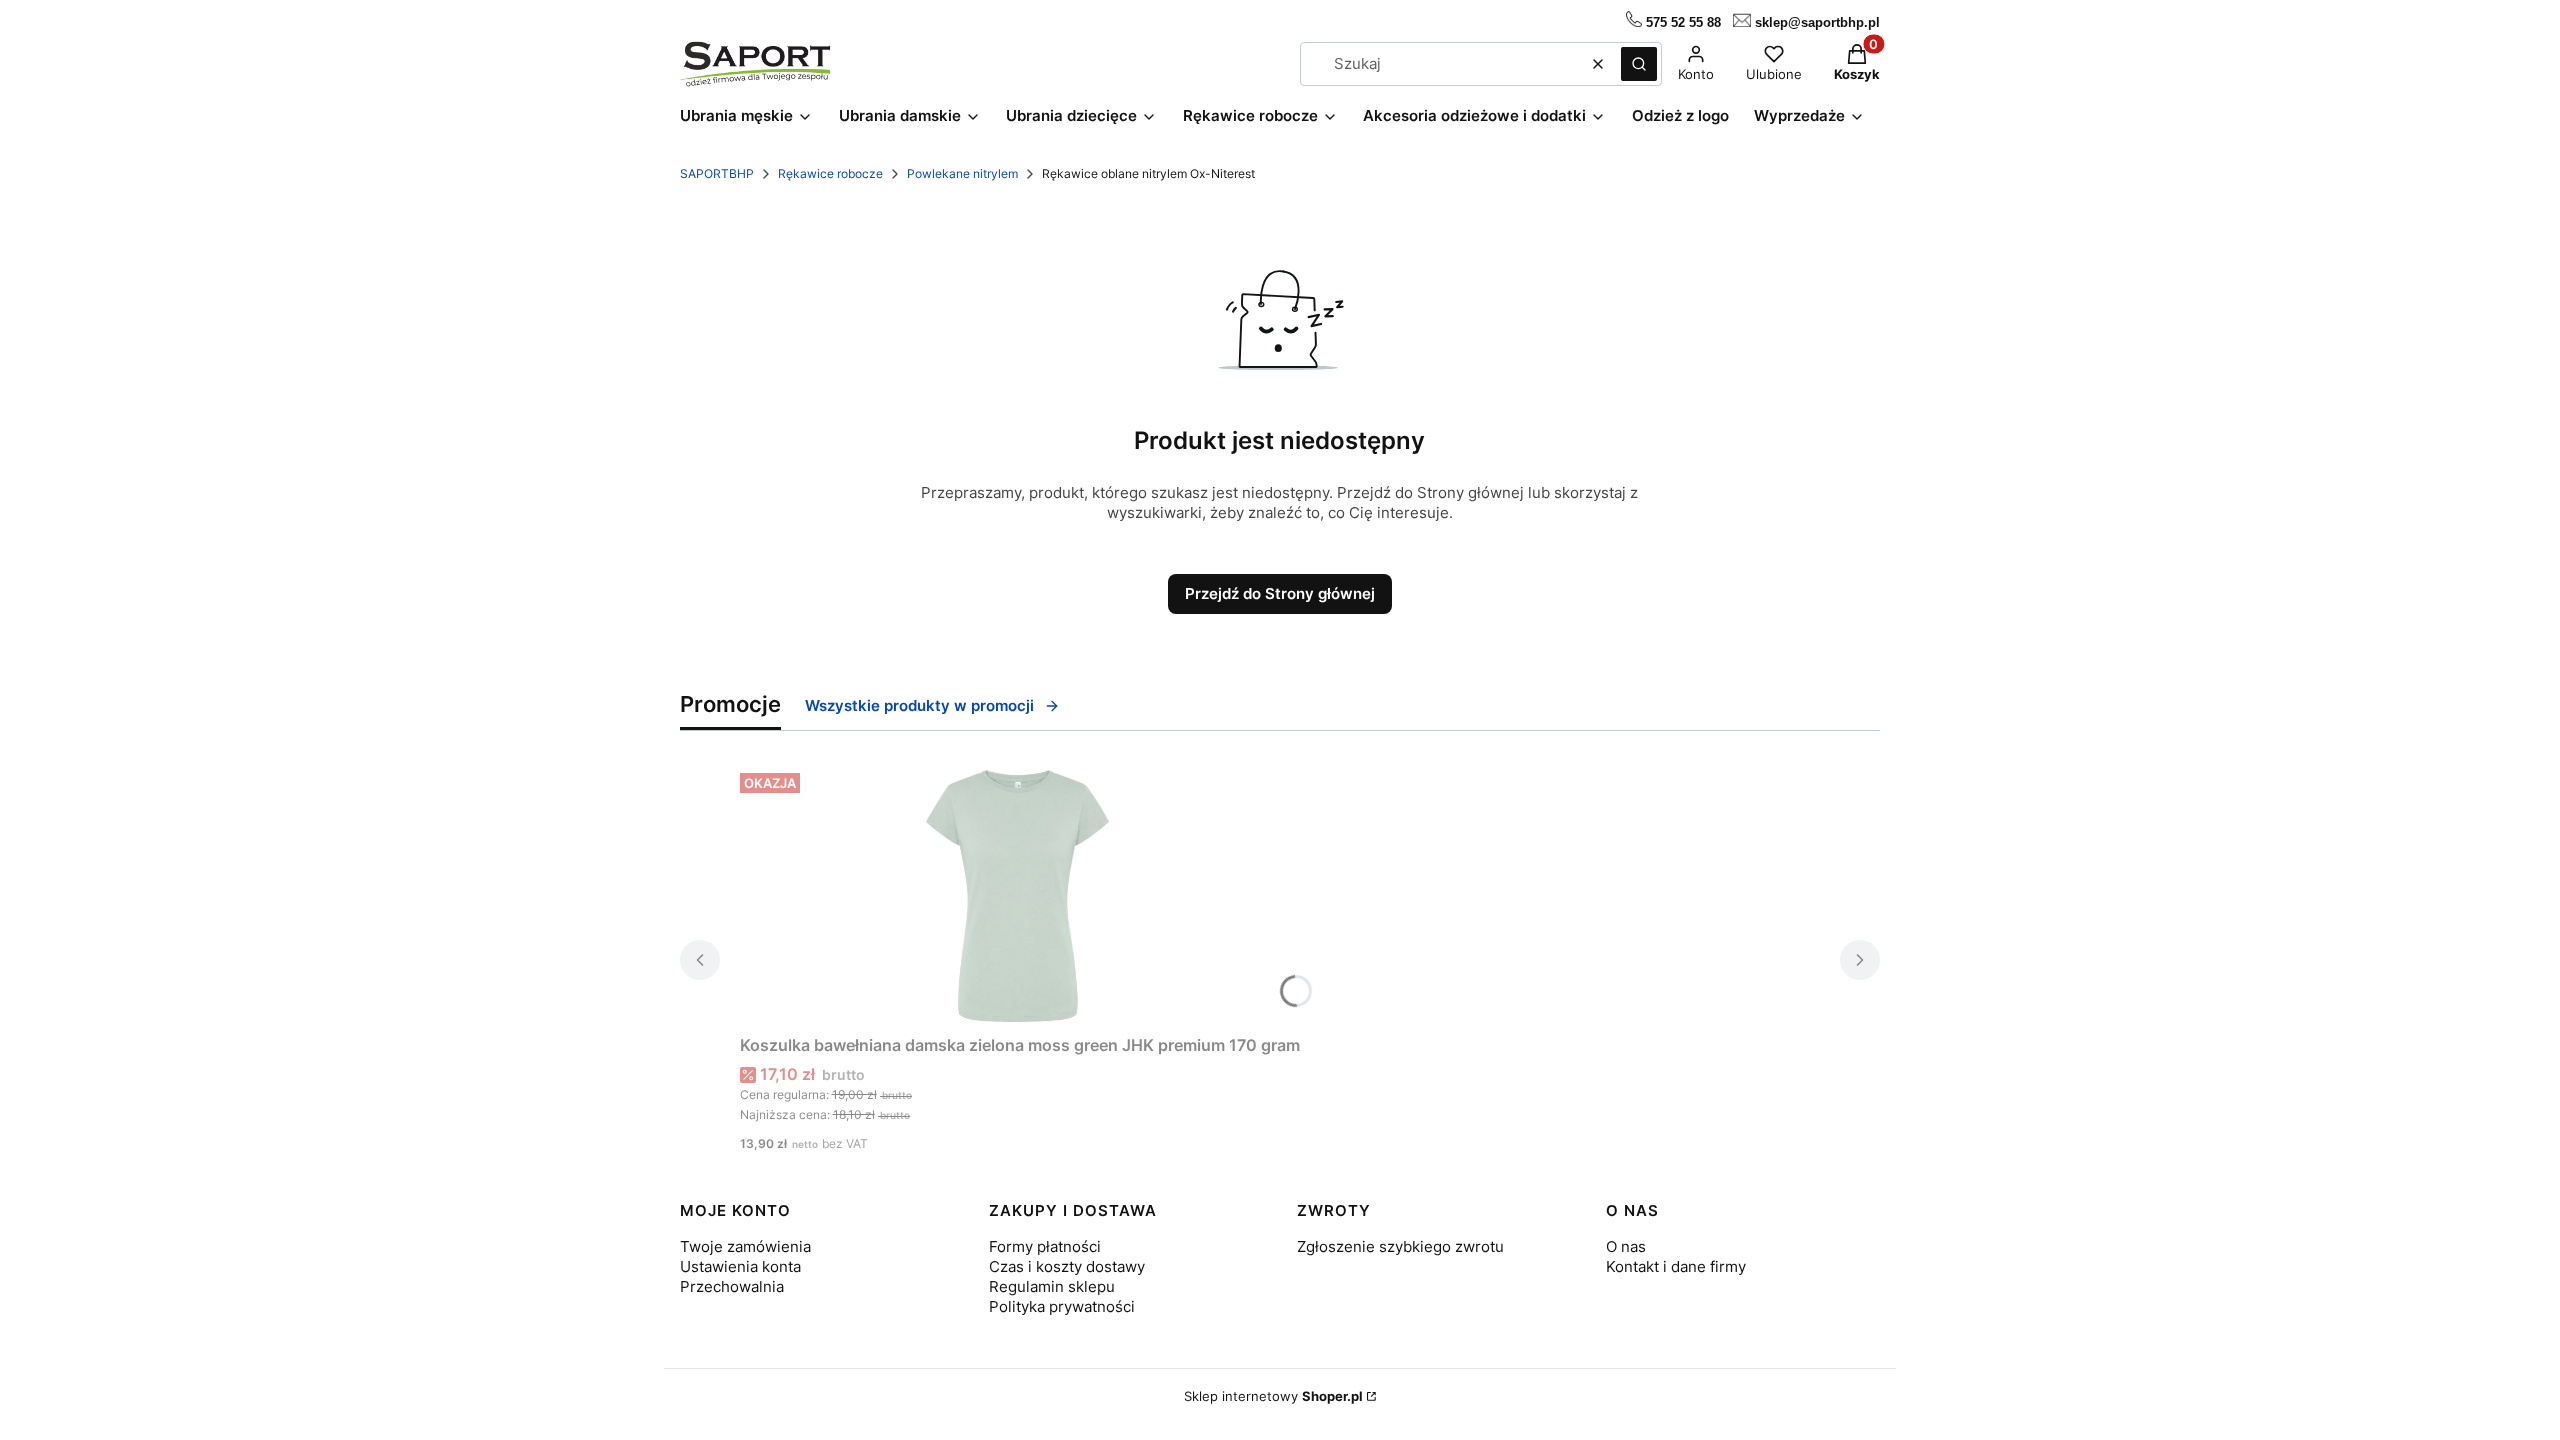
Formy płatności (1045, 1246)
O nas (1626, 1246)
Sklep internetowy (1273, 1396)
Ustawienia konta (740, 1266)
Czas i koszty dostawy (1067, 1266)
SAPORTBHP (717, 173)
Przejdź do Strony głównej (1280, 593)
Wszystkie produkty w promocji (919, 705)
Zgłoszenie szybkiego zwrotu (1400, 1246)
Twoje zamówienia (745, 1246)
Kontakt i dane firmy (1676, 1266)
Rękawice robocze (830, 173)
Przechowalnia (732, 1286)
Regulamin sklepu (1052, 1286)
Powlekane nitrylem (962, 173)
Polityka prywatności (1062, 1306)
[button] (1639, 64)
